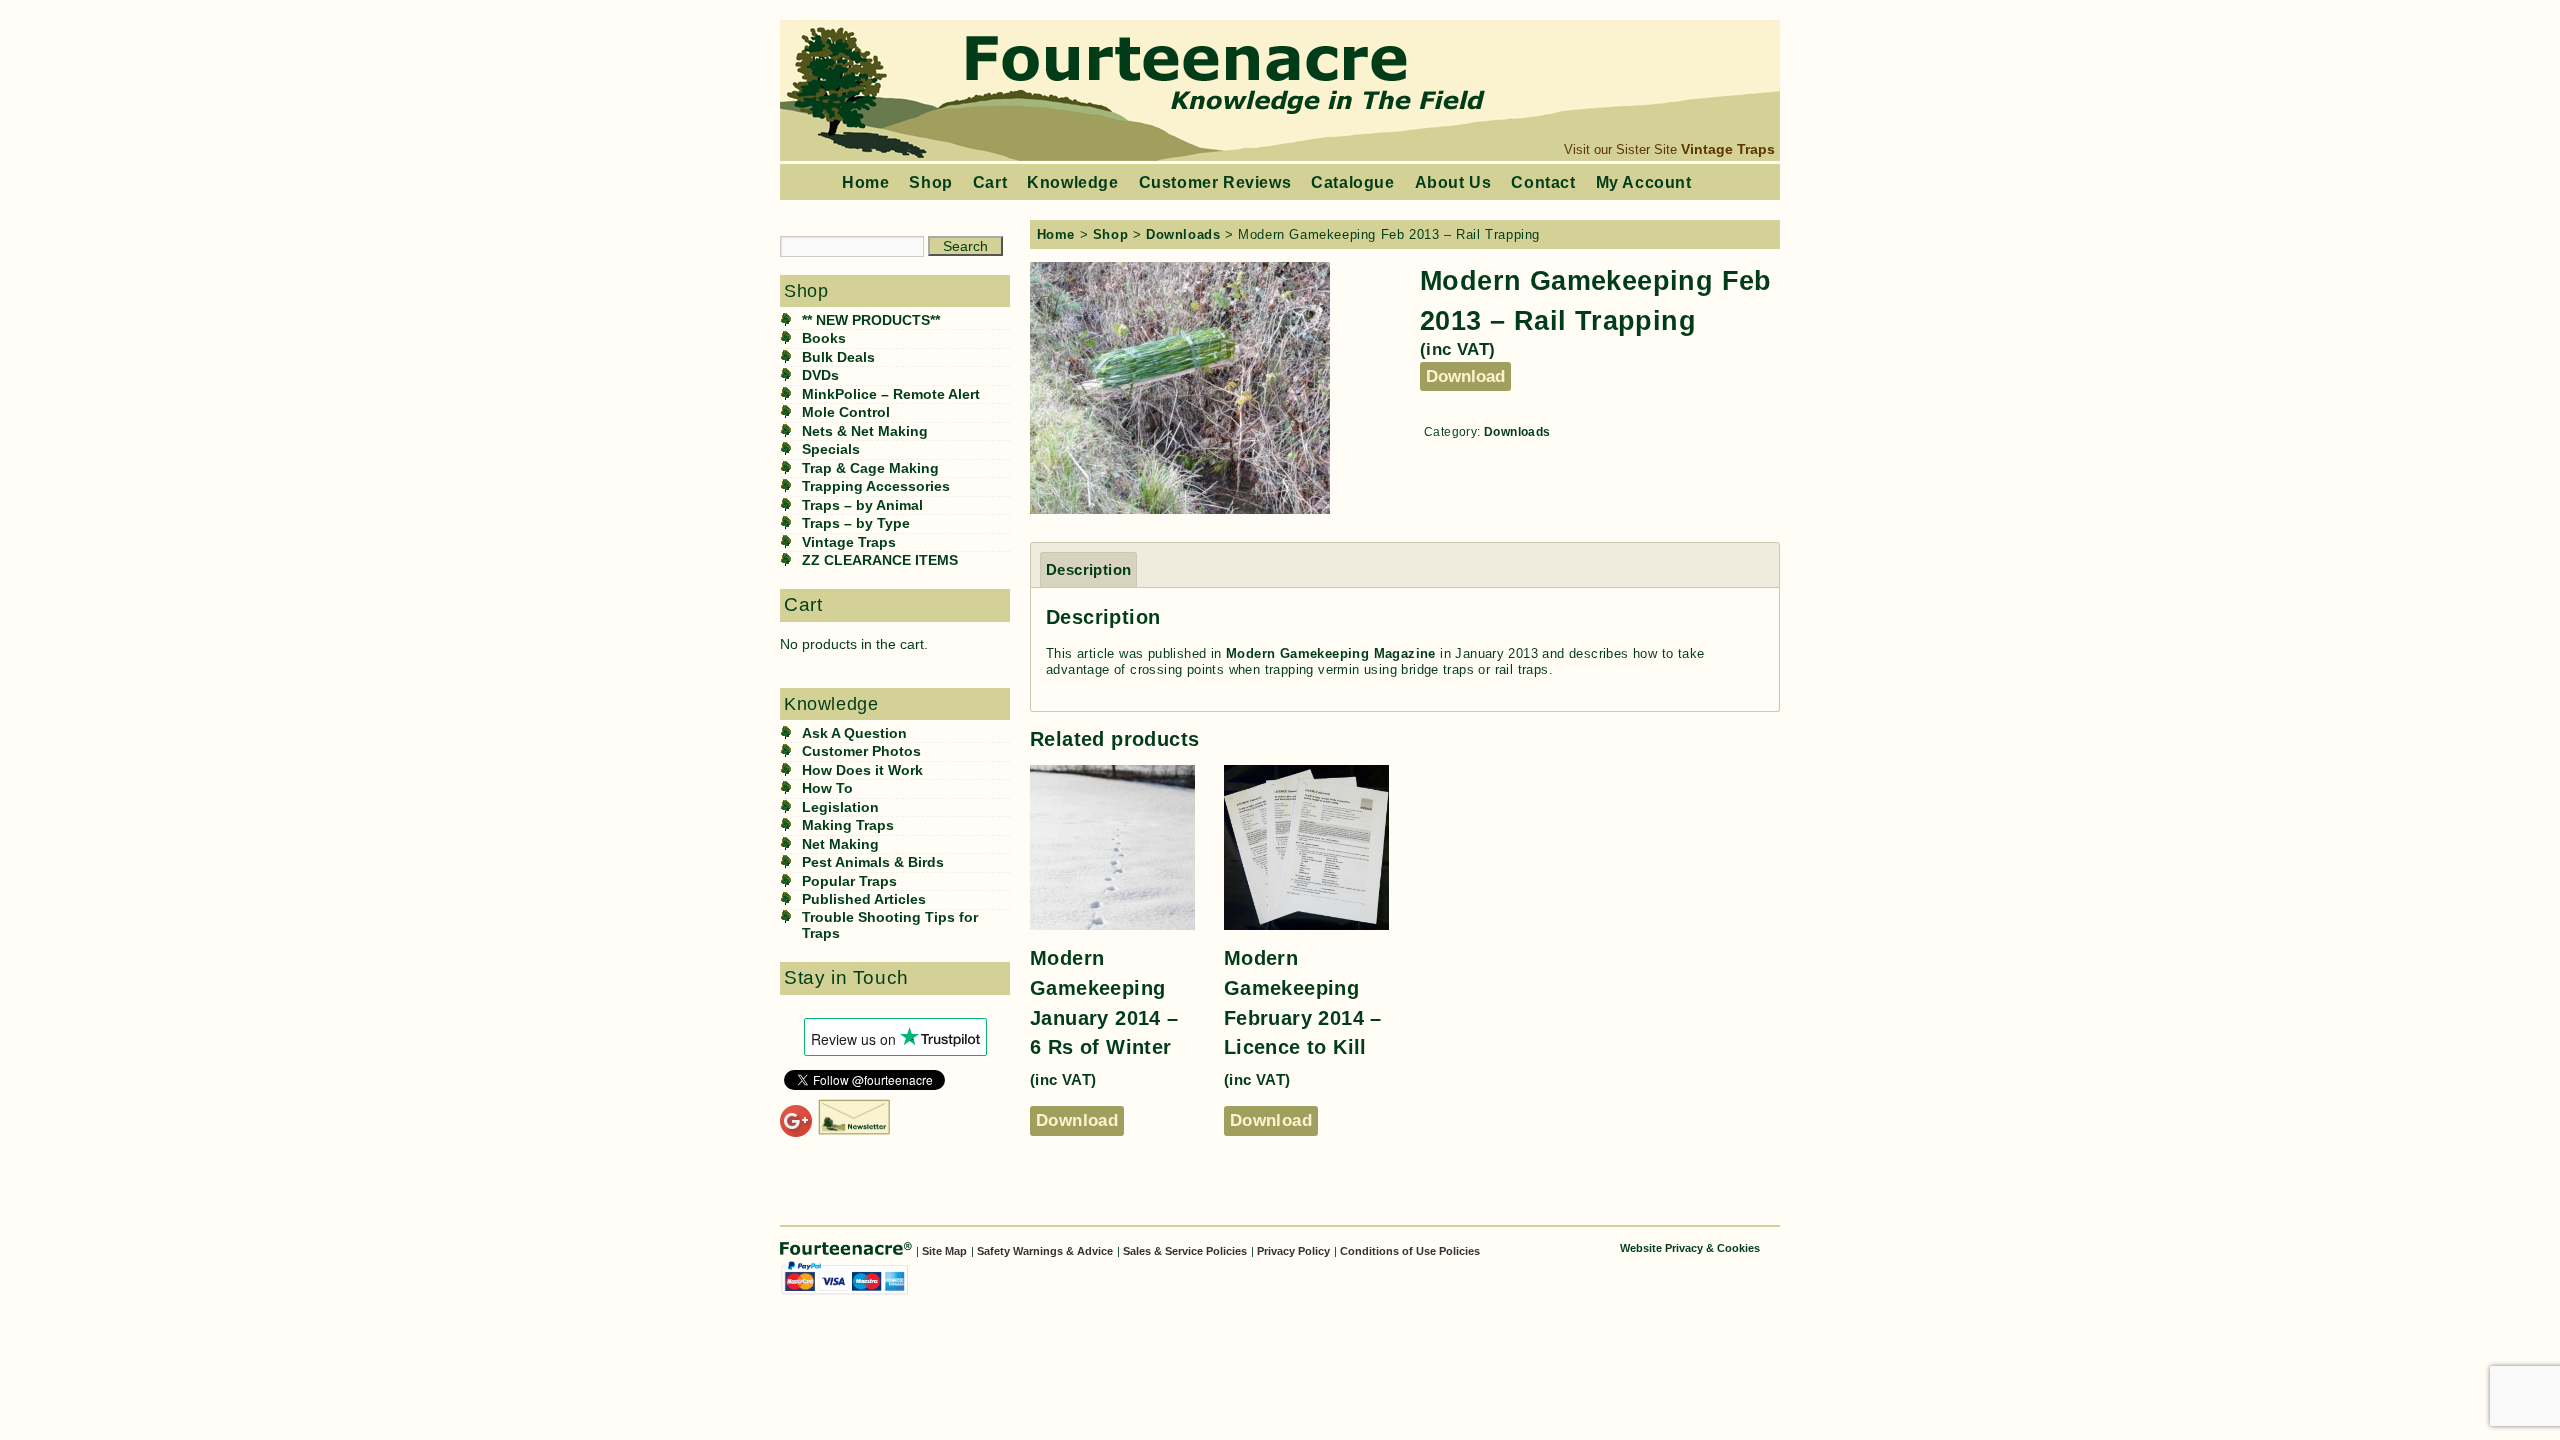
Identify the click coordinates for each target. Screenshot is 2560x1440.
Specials (831, 449)
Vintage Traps (1728, 149)
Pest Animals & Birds (873, 862)
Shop (930, 182)
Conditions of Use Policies (1410, 1251)
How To (827, 788)
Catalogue (1352, 182)
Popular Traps (849, 881)
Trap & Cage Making (870, 468)
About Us (1453, 182)
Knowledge (1072, 182)
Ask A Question (854, 733)
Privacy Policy (1293, 1251)
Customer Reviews (1215, 182)
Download (1465, 376)
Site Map (944, 1251)
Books (824, 338)
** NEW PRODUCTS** (871, 320)
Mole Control (846, 412)
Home (865, 182)
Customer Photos (861, 751)
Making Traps (848, 825)
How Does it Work (862, 770)
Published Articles (864, 899)
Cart (990, 182)
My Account (1644, 182)
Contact (1543, 182)
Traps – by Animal (862, 505)
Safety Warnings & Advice (1045, 1251)
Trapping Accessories (876, 486)
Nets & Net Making (865, 431)
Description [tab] (1088, 570)
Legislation (840, 807)
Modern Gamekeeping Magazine (1331, 653)
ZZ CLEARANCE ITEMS (880, 560)
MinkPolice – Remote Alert (891, 394)
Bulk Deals (838, 357)
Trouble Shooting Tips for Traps (890, 925)
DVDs (820, 375)
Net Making (840, 844)
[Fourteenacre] (848, 1250)
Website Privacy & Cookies (1690, 1248)
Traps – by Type (856, 523)
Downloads (1183, 234)
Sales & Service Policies (1185, 1251)
